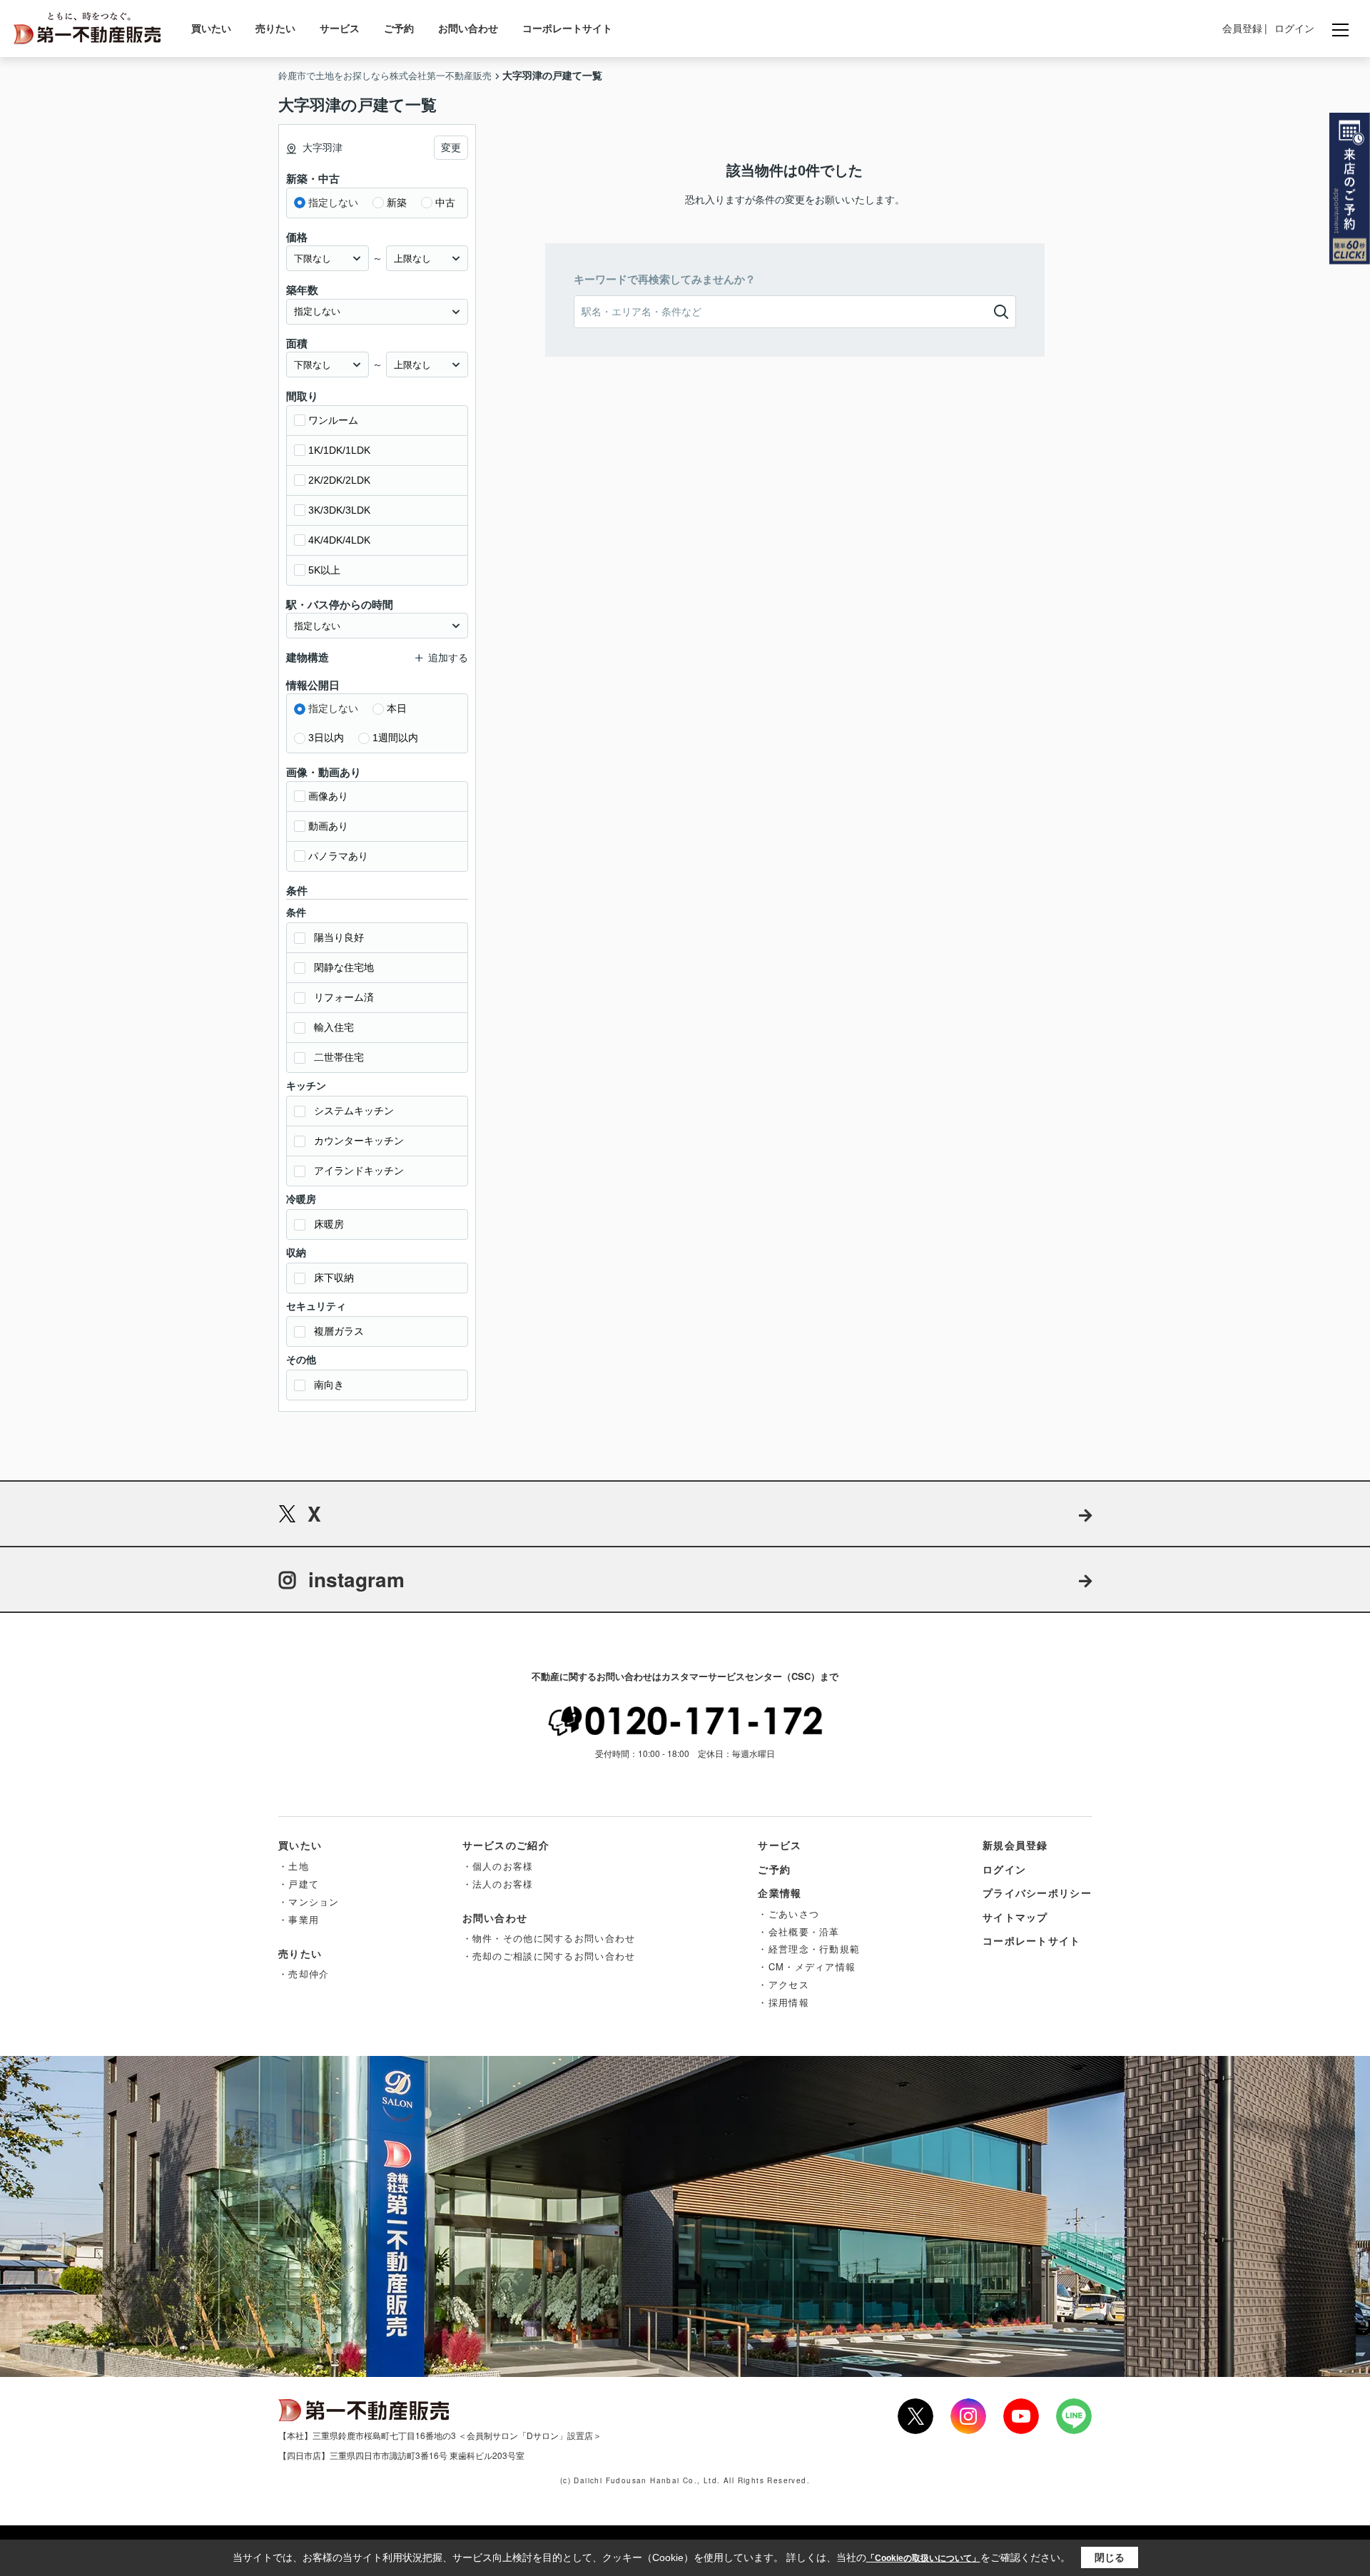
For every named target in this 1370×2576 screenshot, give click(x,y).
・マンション (309, 1902)
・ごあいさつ (788, 1914)
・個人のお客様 (498, 1866)
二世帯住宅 (339, 1057)
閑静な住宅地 (344, 967)
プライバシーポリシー (1037, 1893)
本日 (397, 708)
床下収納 (334, 1278)
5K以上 (324, 570)
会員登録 (1242, 28)
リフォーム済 (344, 997)
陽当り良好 (339, 937)
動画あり (328, 826)
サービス (340, 28)
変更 (451, 148)
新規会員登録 (1015, 1845)
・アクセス (783, 1984)
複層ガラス (339, 1331)
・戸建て (299, 1884)
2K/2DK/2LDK (339, 480)
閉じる (1110, 2557)
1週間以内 (395, 738)
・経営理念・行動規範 (809, 1949)
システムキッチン (354, 1111)
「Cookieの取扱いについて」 (923, 2558)
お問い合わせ (468, 28)
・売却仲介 (304, 1974)
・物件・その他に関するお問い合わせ (549, 1938)
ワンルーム (333, 420)
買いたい (211, 28)
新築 (397, 203)
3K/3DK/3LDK (339, 510)
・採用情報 (783, 2002)
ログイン (1294, 28)
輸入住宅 (334, 1027)
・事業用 (299, 1919)
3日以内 (326, 738)
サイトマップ (1015, 1917)
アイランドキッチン (359, 1171)
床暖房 (329, 1224)
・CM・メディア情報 (807, 1966)
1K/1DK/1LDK (339, 450)
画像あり (328, 796)
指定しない (333, 203)
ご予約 (399, 28)
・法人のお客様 (498, 1884)
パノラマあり (338, 856)
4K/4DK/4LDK (339, 540)
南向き (329, 1385)
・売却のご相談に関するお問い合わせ (549, 1956)
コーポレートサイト (567, 28)
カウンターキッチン (359, 1141)
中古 (445, 203)
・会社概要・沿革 (798, 1931)
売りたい (275, 28)
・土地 (294, 1866)
